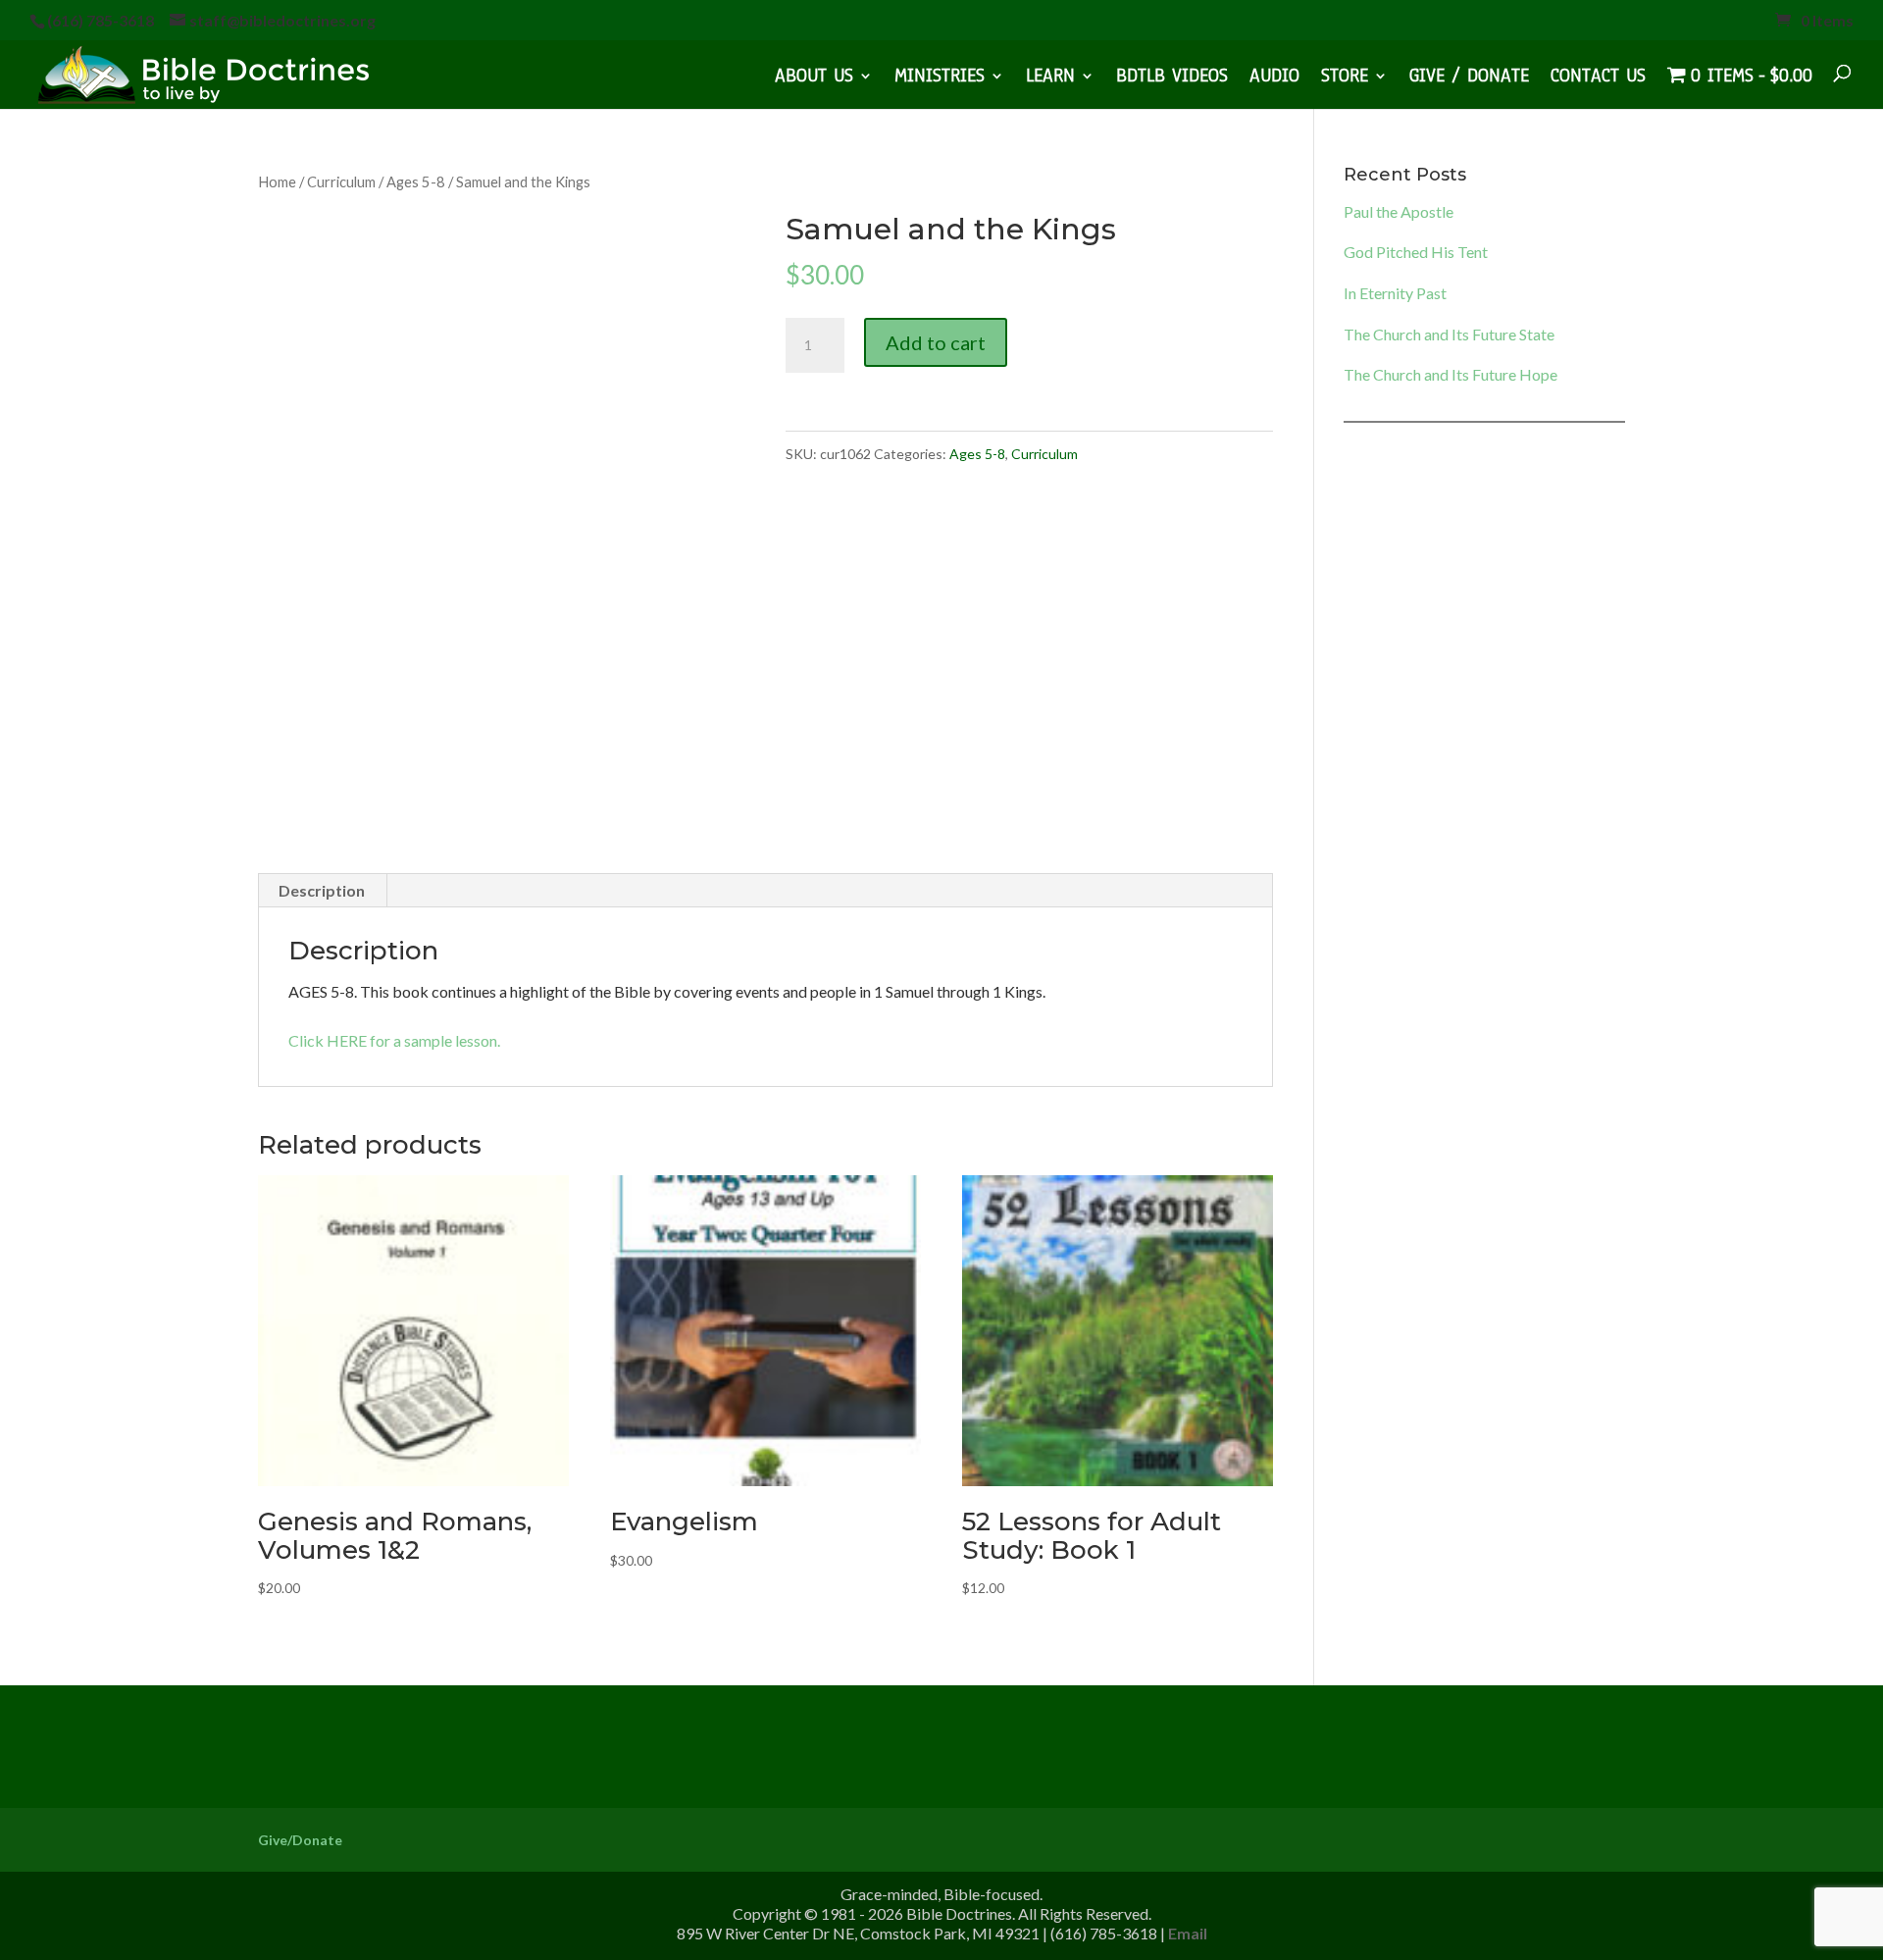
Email (1188, 1933)
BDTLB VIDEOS (1172, 78)
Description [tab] (322, 890)
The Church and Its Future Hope (1450, 374)
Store (1345, 78)
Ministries (940, 78)
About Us (814, 78)
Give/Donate (300, 1840)
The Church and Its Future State (1449, 334)
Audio (1274, 78)
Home (277, 181)
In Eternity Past (1395, 293)
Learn (1050, 78)
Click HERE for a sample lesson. (394, 1040)
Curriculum (341, 181)
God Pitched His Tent (1416, 252)
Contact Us (1598, 78)
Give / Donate (1469, 78)
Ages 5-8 (416, 181)
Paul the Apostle (1399, 211)
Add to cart (936, 342)
